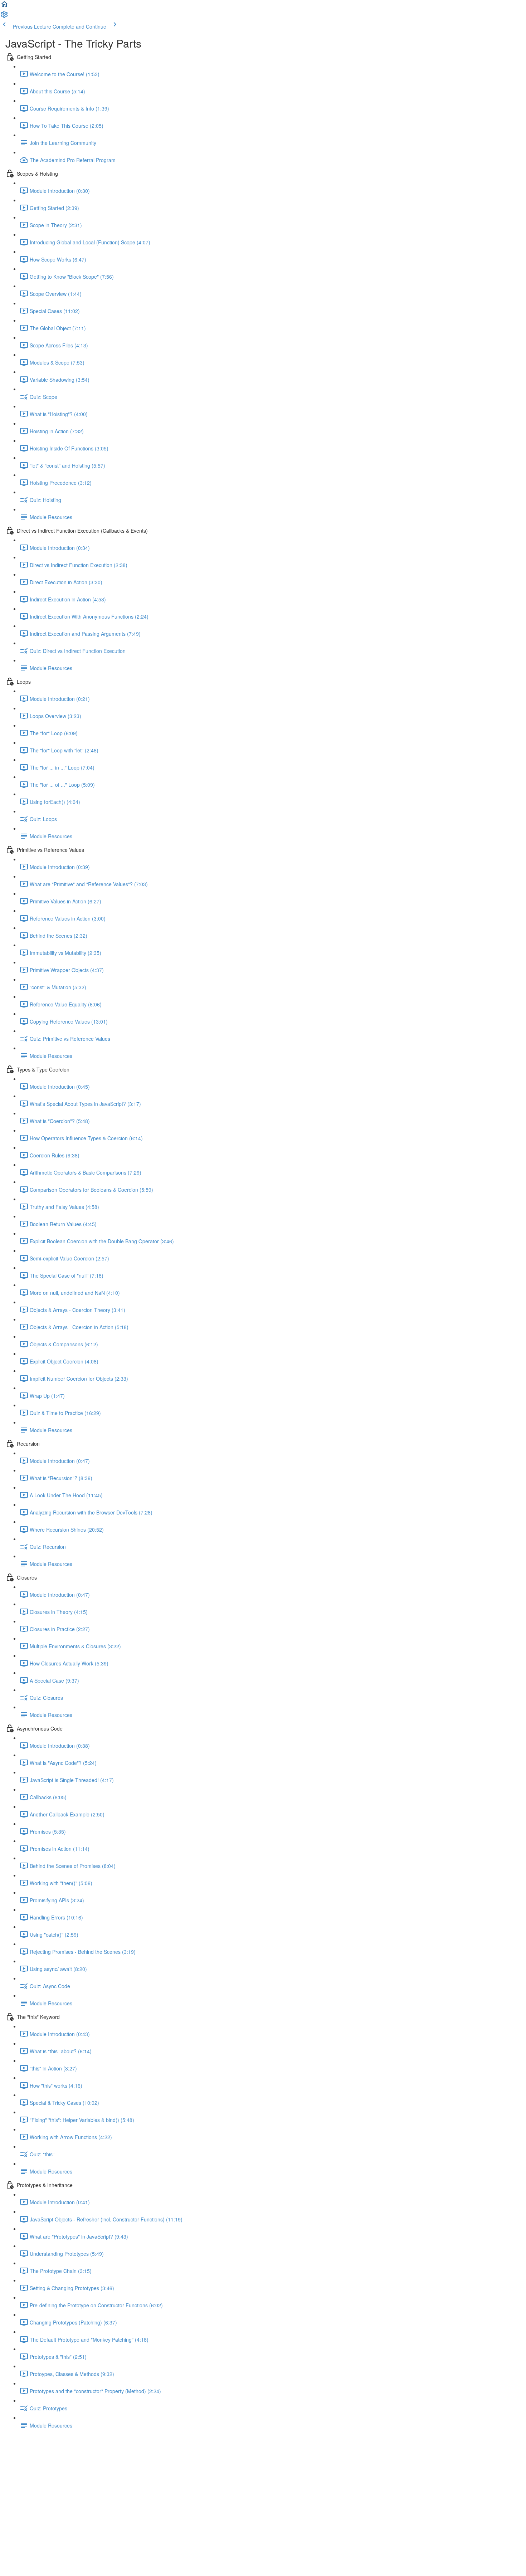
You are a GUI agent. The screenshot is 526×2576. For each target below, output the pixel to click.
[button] (4, 6)
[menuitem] (4, 16)
